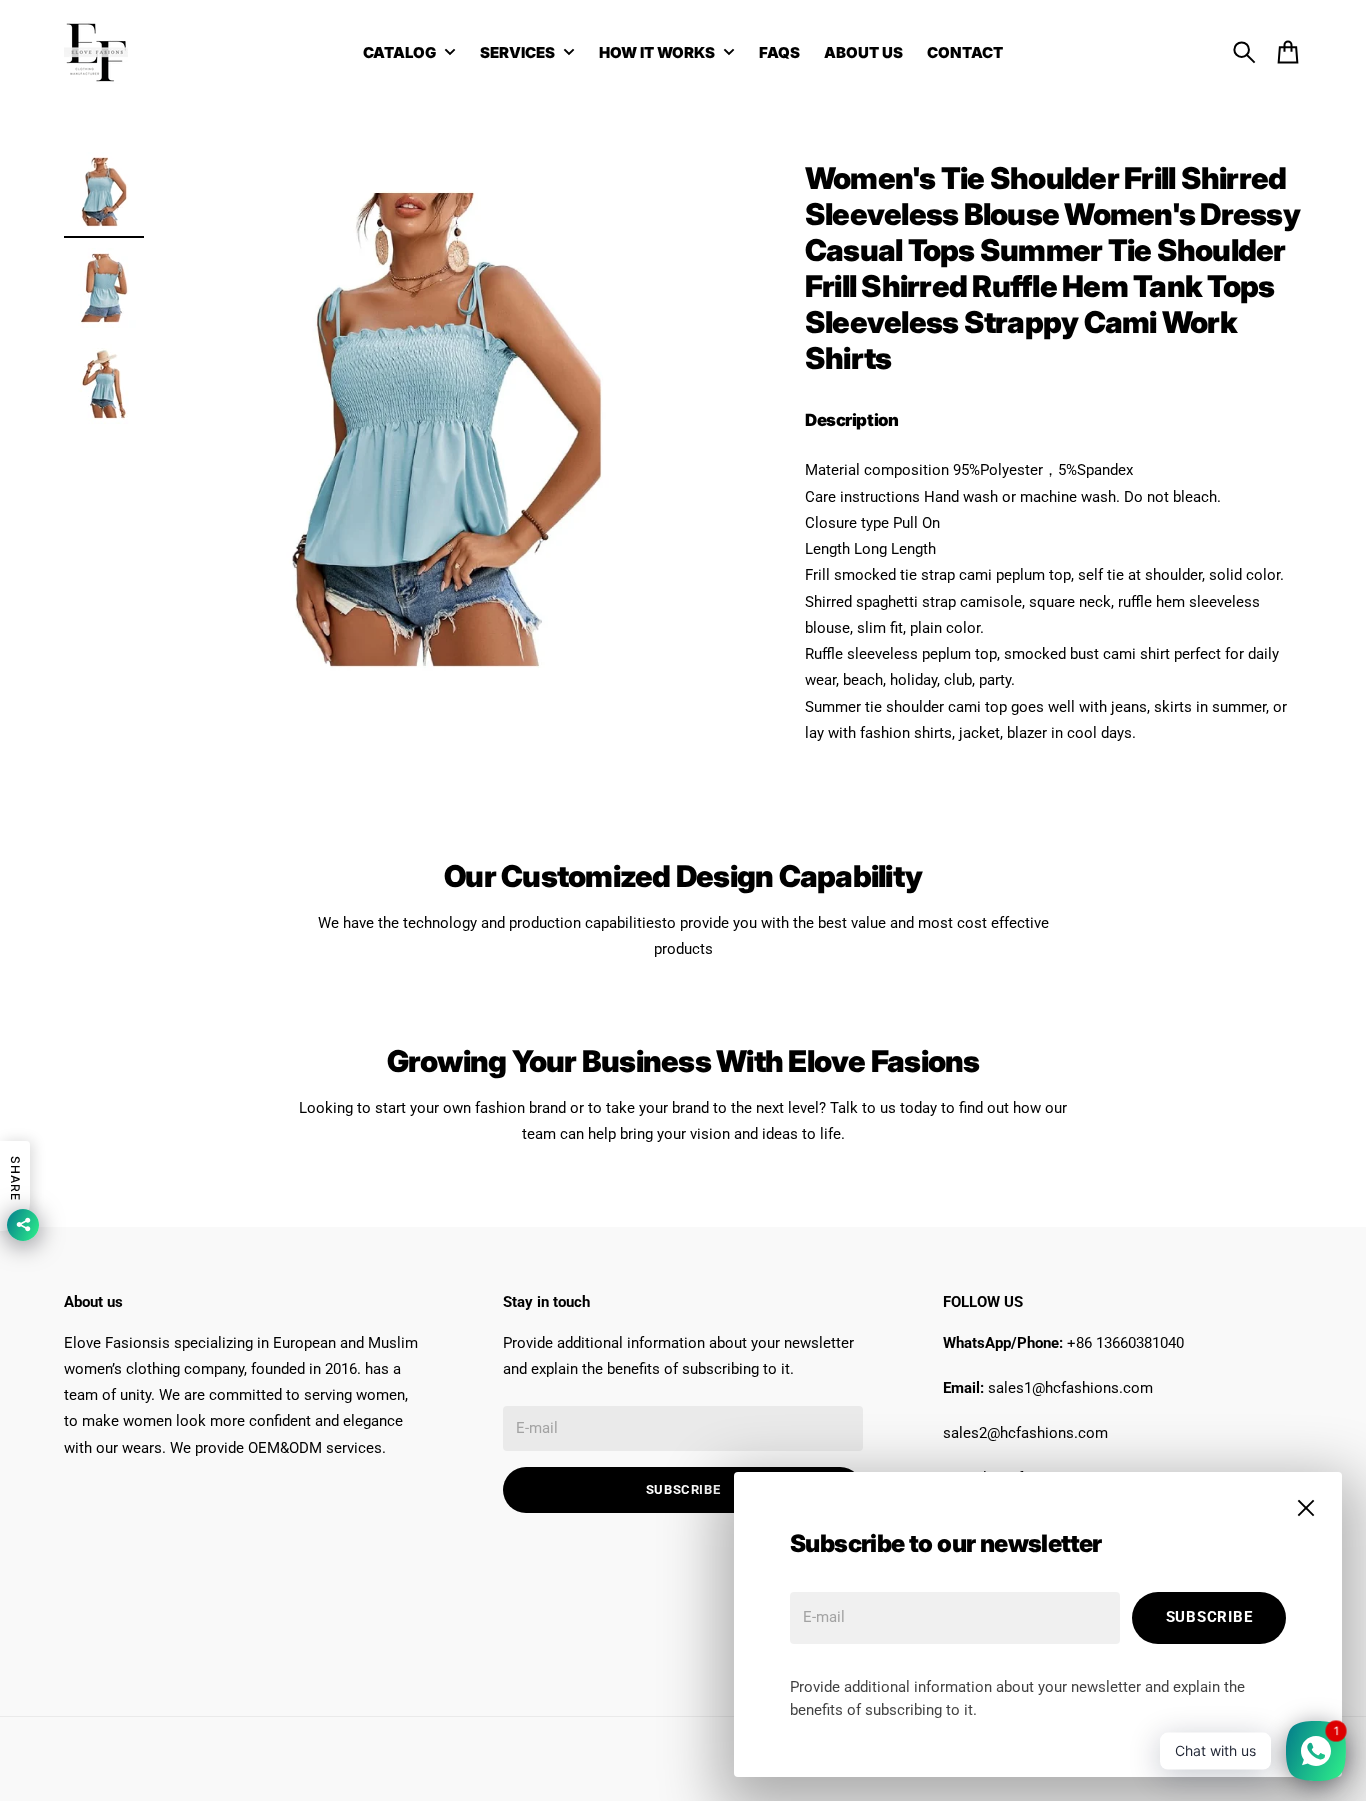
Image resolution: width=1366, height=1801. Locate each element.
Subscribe (1209, 1617)
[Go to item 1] (104, 192)
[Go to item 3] (104, 384)
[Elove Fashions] (96, 52)
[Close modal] (1306, 1508)
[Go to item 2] (104, 288)
